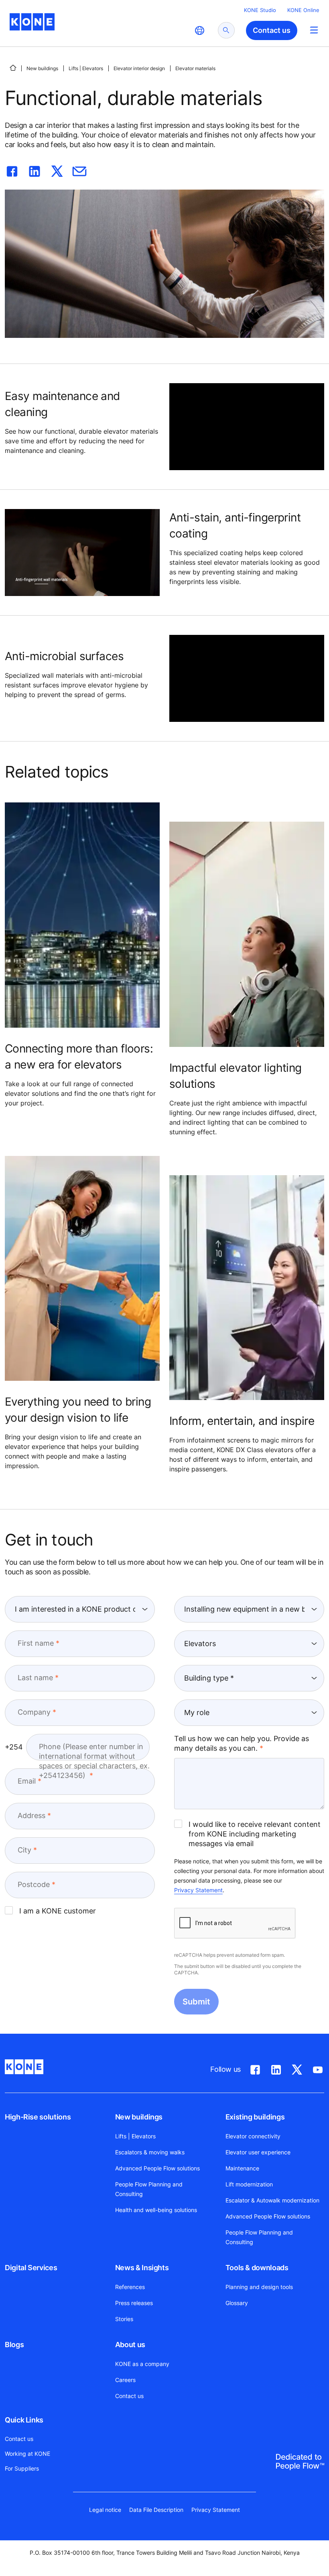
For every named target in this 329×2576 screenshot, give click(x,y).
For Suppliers (22, 2468)
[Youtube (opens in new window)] (318, 2068)
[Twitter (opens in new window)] (297, 2068)
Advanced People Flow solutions (157, 2168)
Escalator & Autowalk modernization (272, 2200)
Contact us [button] (272, 30)
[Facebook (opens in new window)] (255, 2068)
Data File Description (156, 2510)
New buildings (42, 68)
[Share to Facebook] (12, 170)
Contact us (129, 2396)
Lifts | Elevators (86, 68)
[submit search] (226, 30)
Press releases (134, 2303)
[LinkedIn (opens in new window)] (276, 2068)
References (130, 2287)
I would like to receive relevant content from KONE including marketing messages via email (255, 1834)
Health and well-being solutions (156, 2210)
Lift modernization (249, 2184)
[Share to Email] (79, 170)
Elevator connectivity (253, 2136)
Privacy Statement (198, 1890)
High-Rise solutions (38, 2117)
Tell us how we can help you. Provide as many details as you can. (242, 1743)
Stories (124, 2319)
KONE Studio (260, 10)
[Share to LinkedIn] (35, 170)
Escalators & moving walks (150, 2152)
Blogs (14, 2345)
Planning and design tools (259, 2287)
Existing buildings (255, 2117)
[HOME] (13, 68)
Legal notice (105, 2510)
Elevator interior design (139, 68)
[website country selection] (199, 30)
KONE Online (303, 10)
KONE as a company (142, 2364)
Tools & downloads (257, 2268)
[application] (247, 427)
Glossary (237, 2303)
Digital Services (31, 2268)
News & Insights (142, 2268)
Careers (125, 2380)
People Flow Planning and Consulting (149, 2189)
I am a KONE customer (58, 1911)
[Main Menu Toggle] (314, 30)
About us (130, 2345)
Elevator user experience (258, 2152)
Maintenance (242, 2168)
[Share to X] (57, 170)
